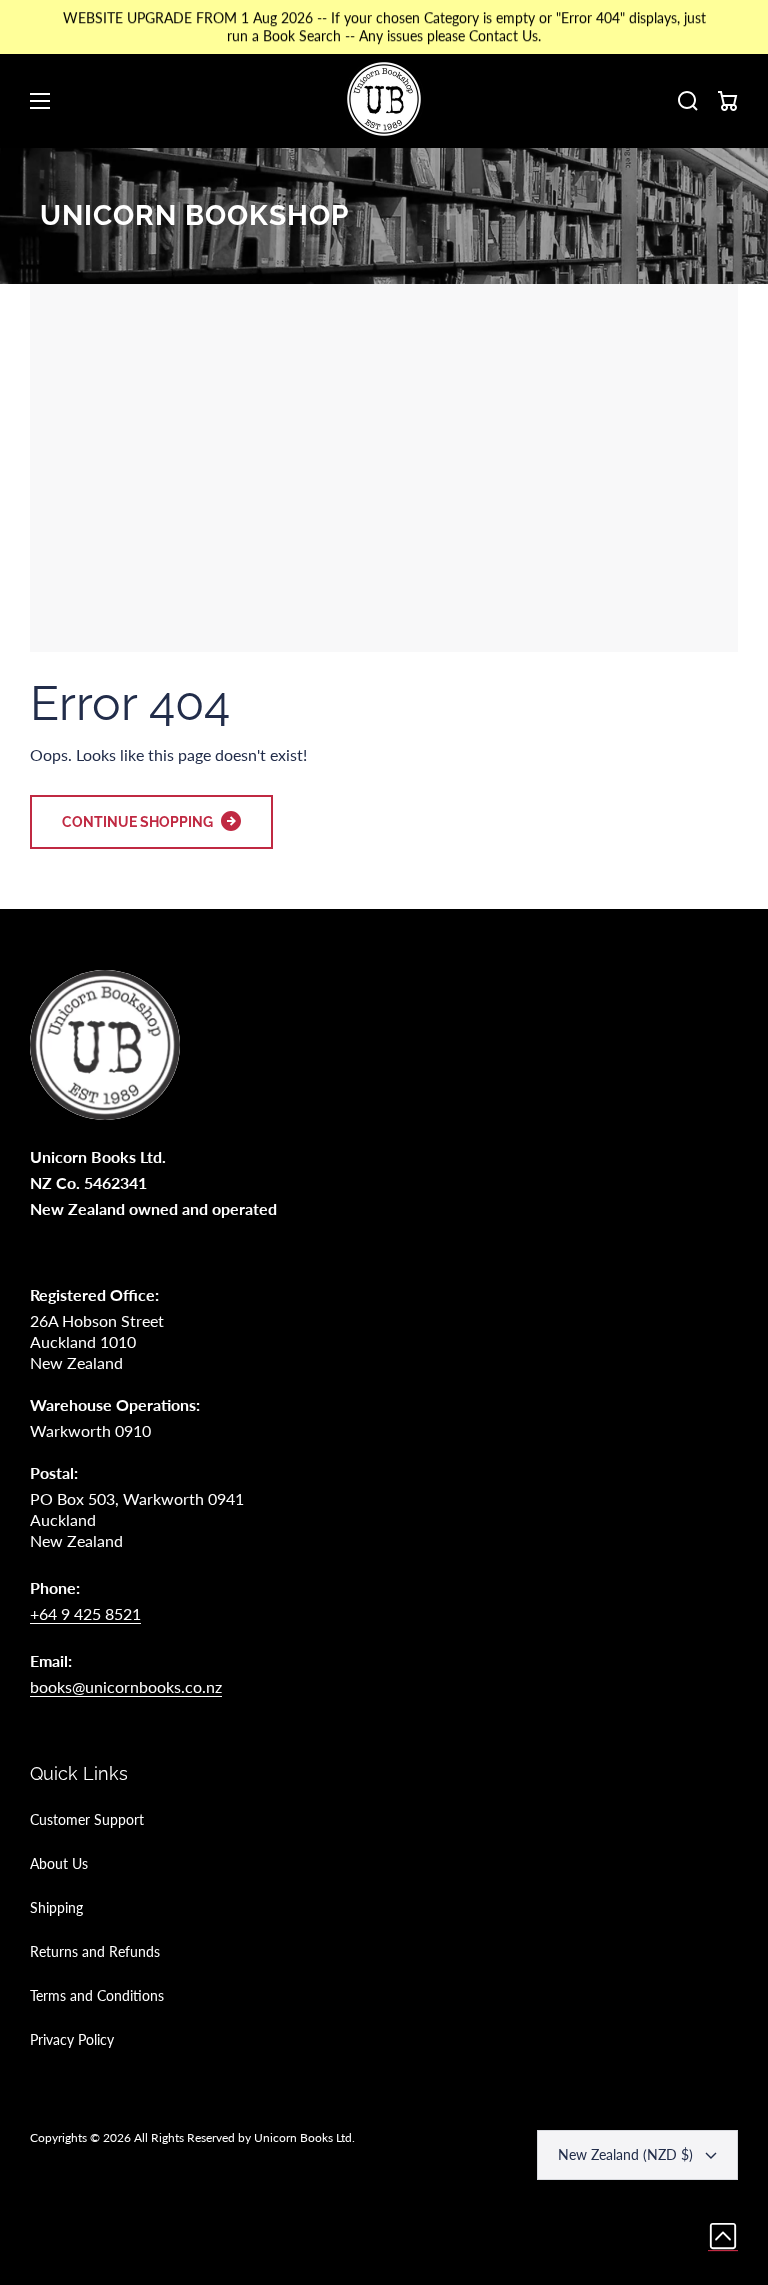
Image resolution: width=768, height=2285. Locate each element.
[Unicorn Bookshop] (384, 101)
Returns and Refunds (95, 1951)
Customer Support (87, 1819)
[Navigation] (40, 101)
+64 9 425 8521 (85, 1613)
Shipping (56, 1907)
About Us (59, 1863)
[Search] (688, 101)
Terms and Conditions (97, 1995)
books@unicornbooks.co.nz (126, 1686)
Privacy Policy (72, 2039)
